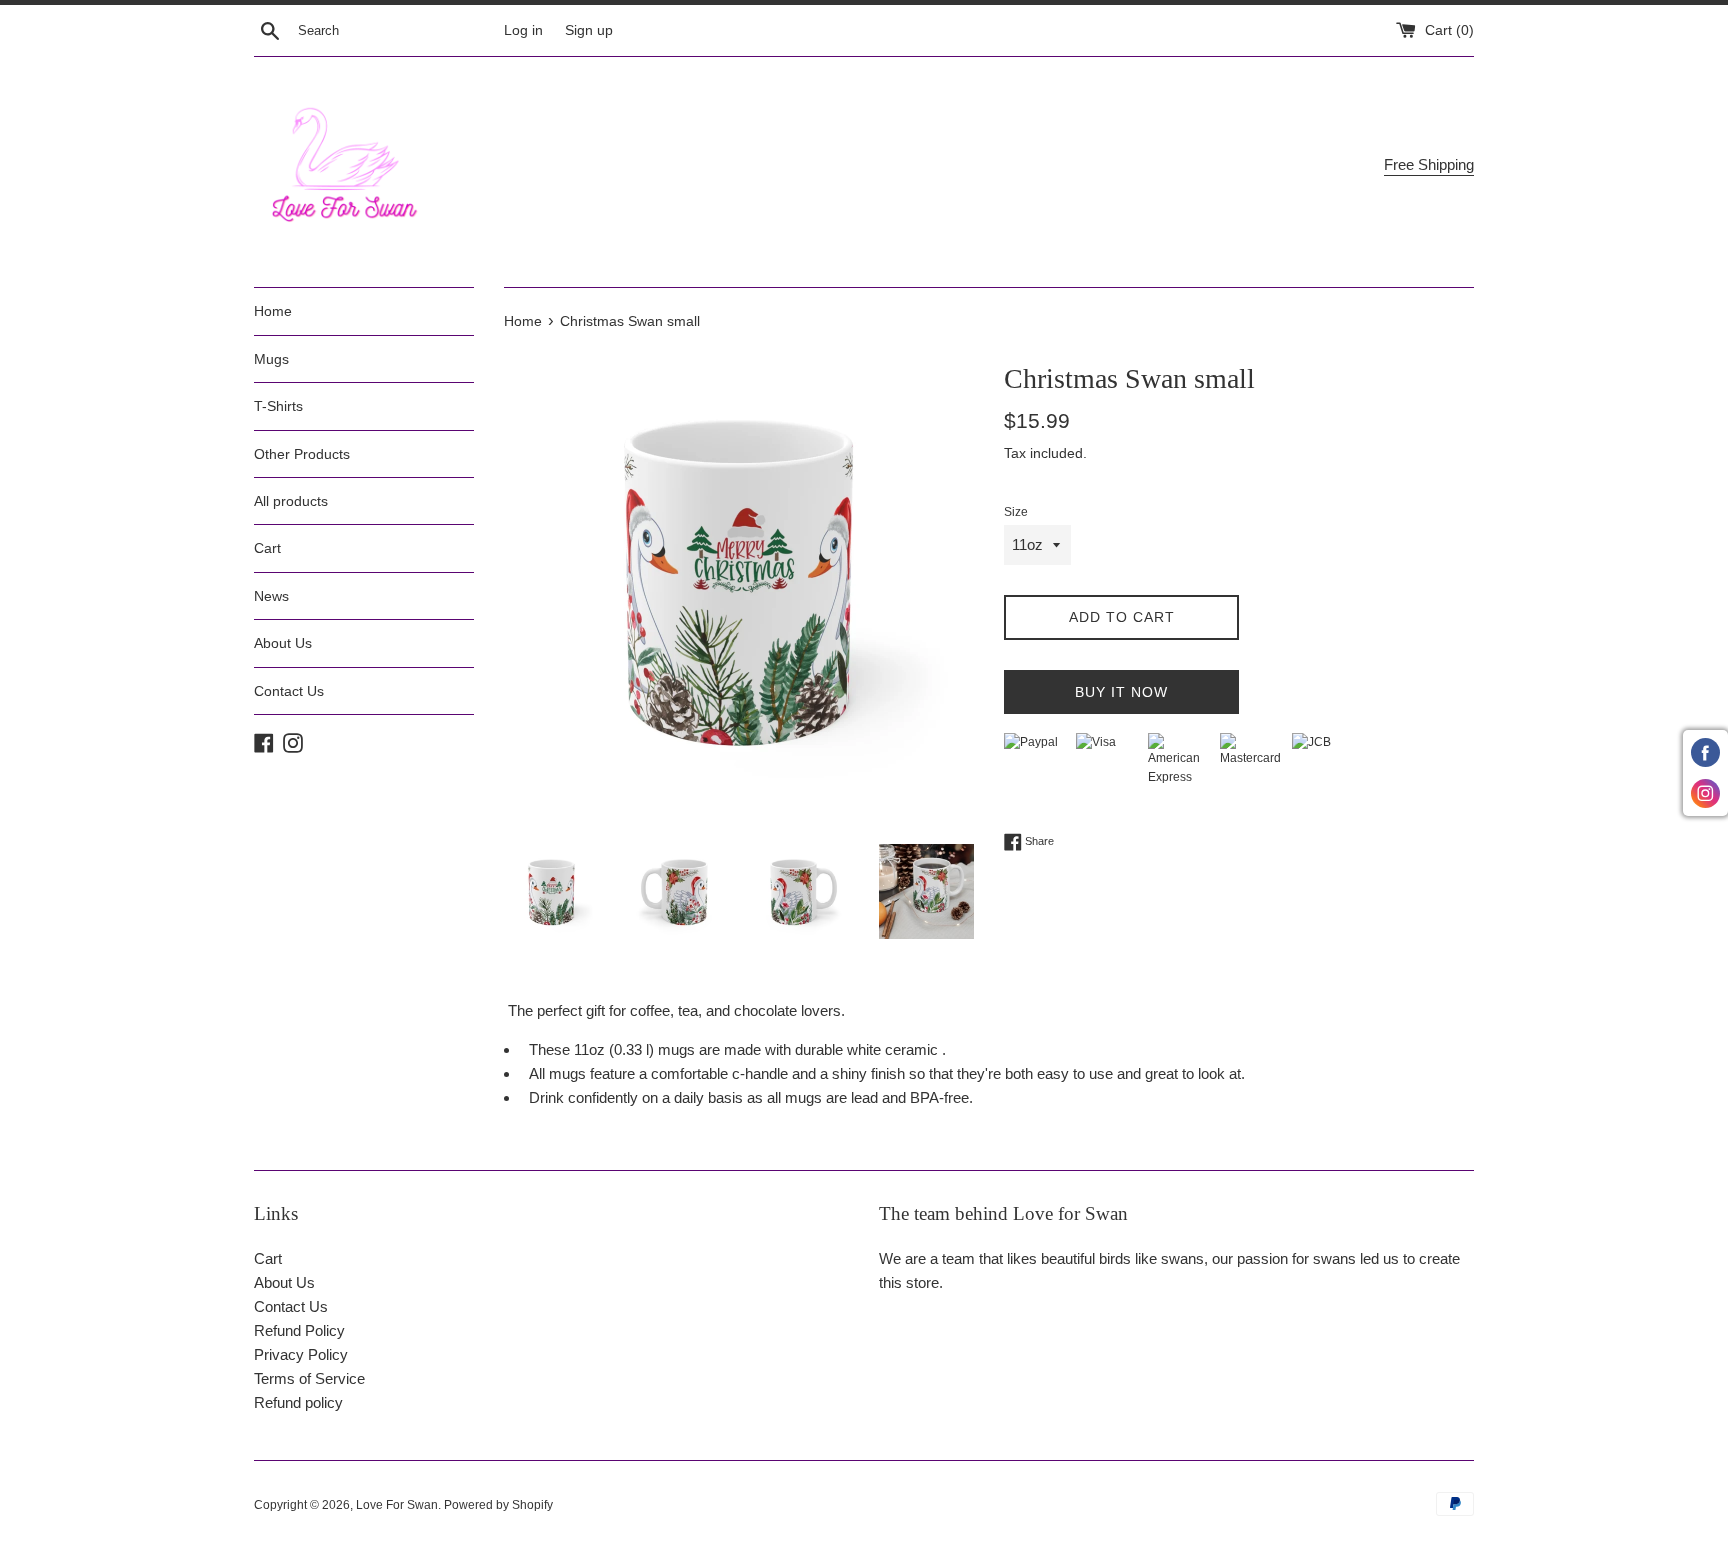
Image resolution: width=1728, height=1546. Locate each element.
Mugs (271, 359)
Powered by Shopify (498, 1505)
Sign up (589, 30)
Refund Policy (299, 1330)
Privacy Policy (301, 1354)
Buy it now (1121, 692)
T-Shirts (278, 406)
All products (291, 501)
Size (1016, 512)
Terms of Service (309, 1378)
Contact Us (289, 691)
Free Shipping (1429, 164)
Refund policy (298, 1402)
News (271, 596)
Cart (267, 548)
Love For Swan (397, 1505)
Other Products (302, 454)
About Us (283, 643)
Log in (523, 30)
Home (273, 311)
